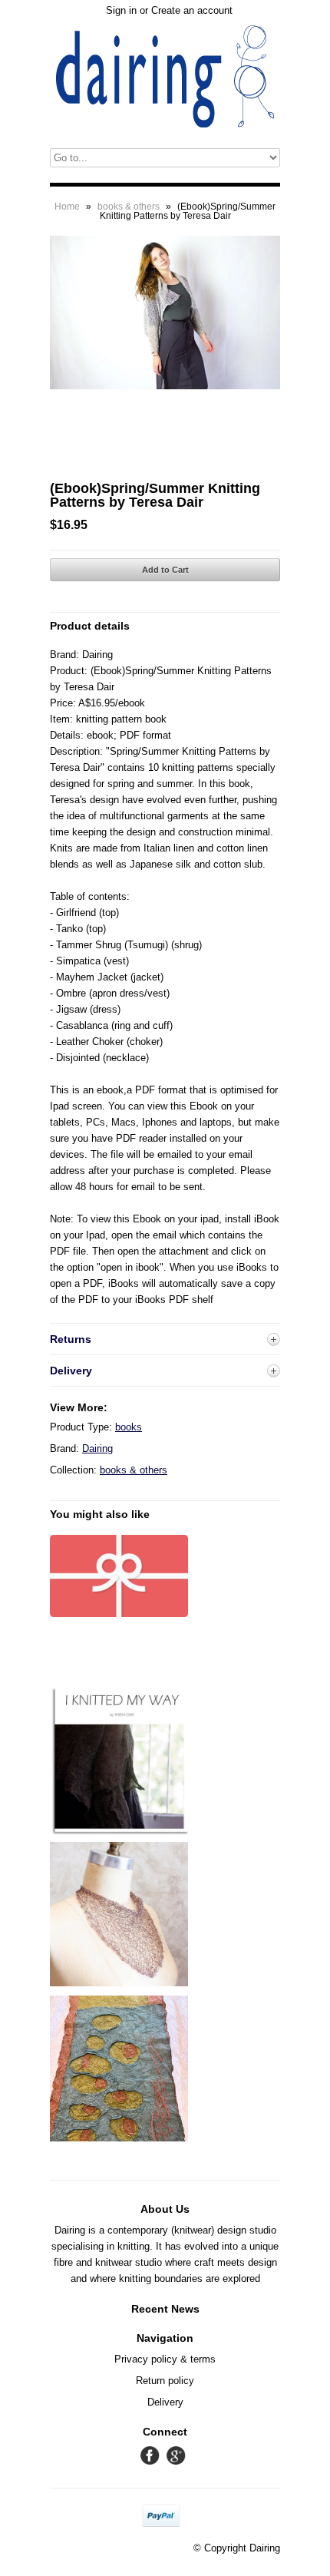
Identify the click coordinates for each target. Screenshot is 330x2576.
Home (67, 207)
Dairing (97, 1448)
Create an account (192, 10)
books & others (129, 207)
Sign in (121, 10)
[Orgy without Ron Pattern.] (119, 1983)
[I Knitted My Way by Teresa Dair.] (119, 1834)
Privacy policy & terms (165, 2359)
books (129, 1427)
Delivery (165, 2402)
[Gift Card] (119, 1614)
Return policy (165, 2381)
